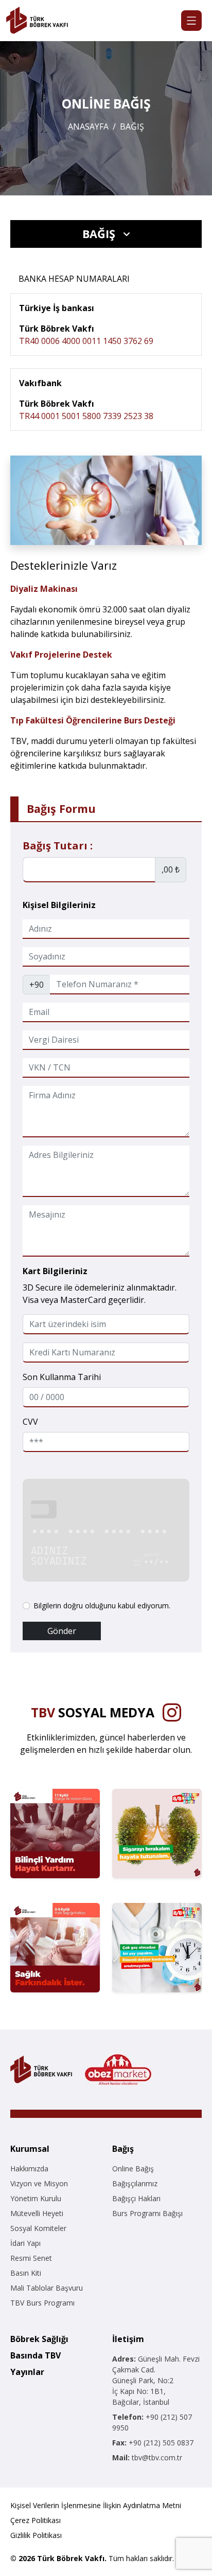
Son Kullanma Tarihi (62, 1377)
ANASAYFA (88, 126)
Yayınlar (27, 2372)
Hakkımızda (29, 2169)
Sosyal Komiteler (38, 2228)
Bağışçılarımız (135, 2183)
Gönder (62, 1631)
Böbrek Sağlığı (39, 2339)
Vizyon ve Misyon (39, 2183)
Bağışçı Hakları (136, 2198)
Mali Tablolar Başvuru (47, 2288)
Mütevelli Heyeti (37, 2213)
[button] (106, 234)
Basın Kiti (26, 2273)
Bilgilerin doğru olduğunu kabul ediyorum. (102, 1606)
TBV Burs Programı (42, 2303)
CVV (30, 1422)
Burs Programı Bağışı (147, 2213)
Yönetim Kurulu (36, 2198)
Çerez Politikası (36, 2520)
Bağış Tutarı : (58, 846)
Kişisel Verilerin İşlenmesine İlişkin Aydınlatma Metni (96, 2505)
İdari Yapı (25, 2243)
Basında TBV (36, 2355)
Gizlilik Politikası (36, 2535)
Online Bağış (133, 2169)
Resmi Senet (31, 2258)
